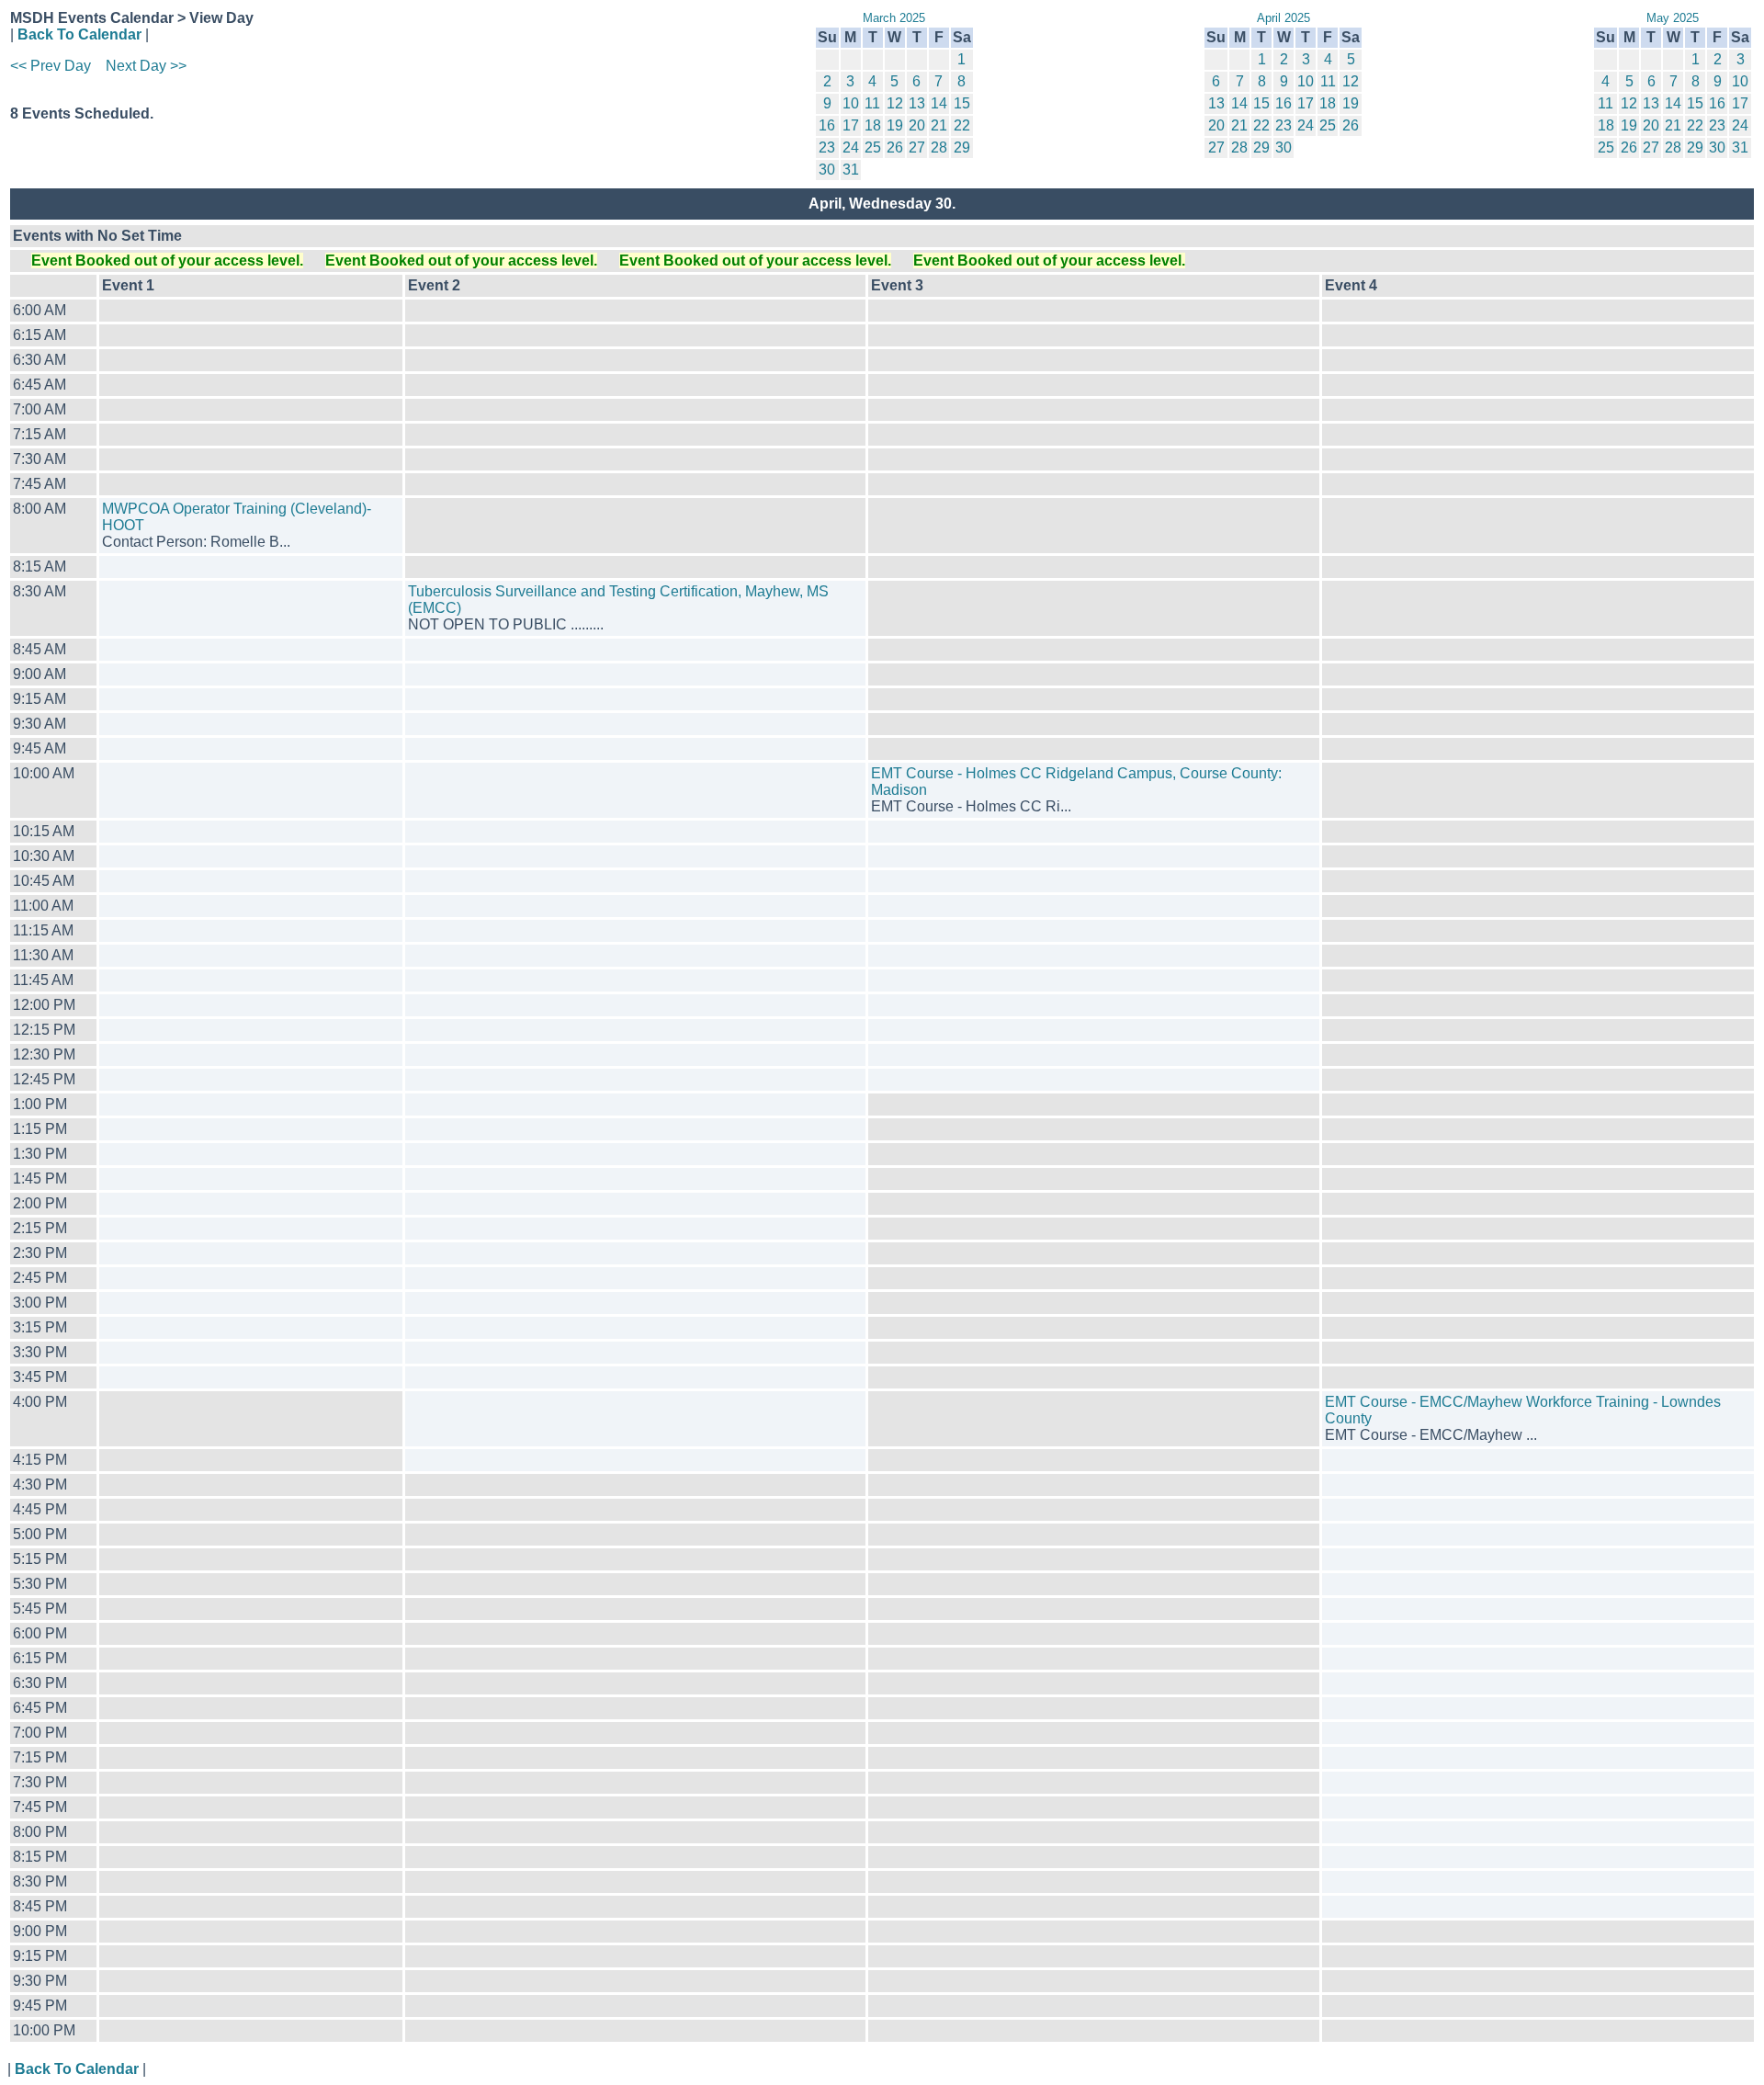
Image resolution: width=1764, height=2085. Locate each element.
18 (873, 125)
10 (851, 103)
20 (917, 125)
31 (851, 170)
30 (827, 170)
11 (872, 103)
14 (939, 103)
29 (962, 147)
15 (962, 103)
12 (895, 103)
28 (939, 147)
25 (873, 147)
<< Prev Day (51, 66)
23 (827, 147)
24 (851, 147)
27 (917, 147)
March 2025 (894, 18)
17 (851, 125)
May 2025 (1673, 18)
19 (895, 125)
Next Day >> (146, 66)
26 (895, 147)
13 (917, 103)
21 (939, 125)
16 (827, 125)
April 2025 (1283, 18)
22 (962, 125)
